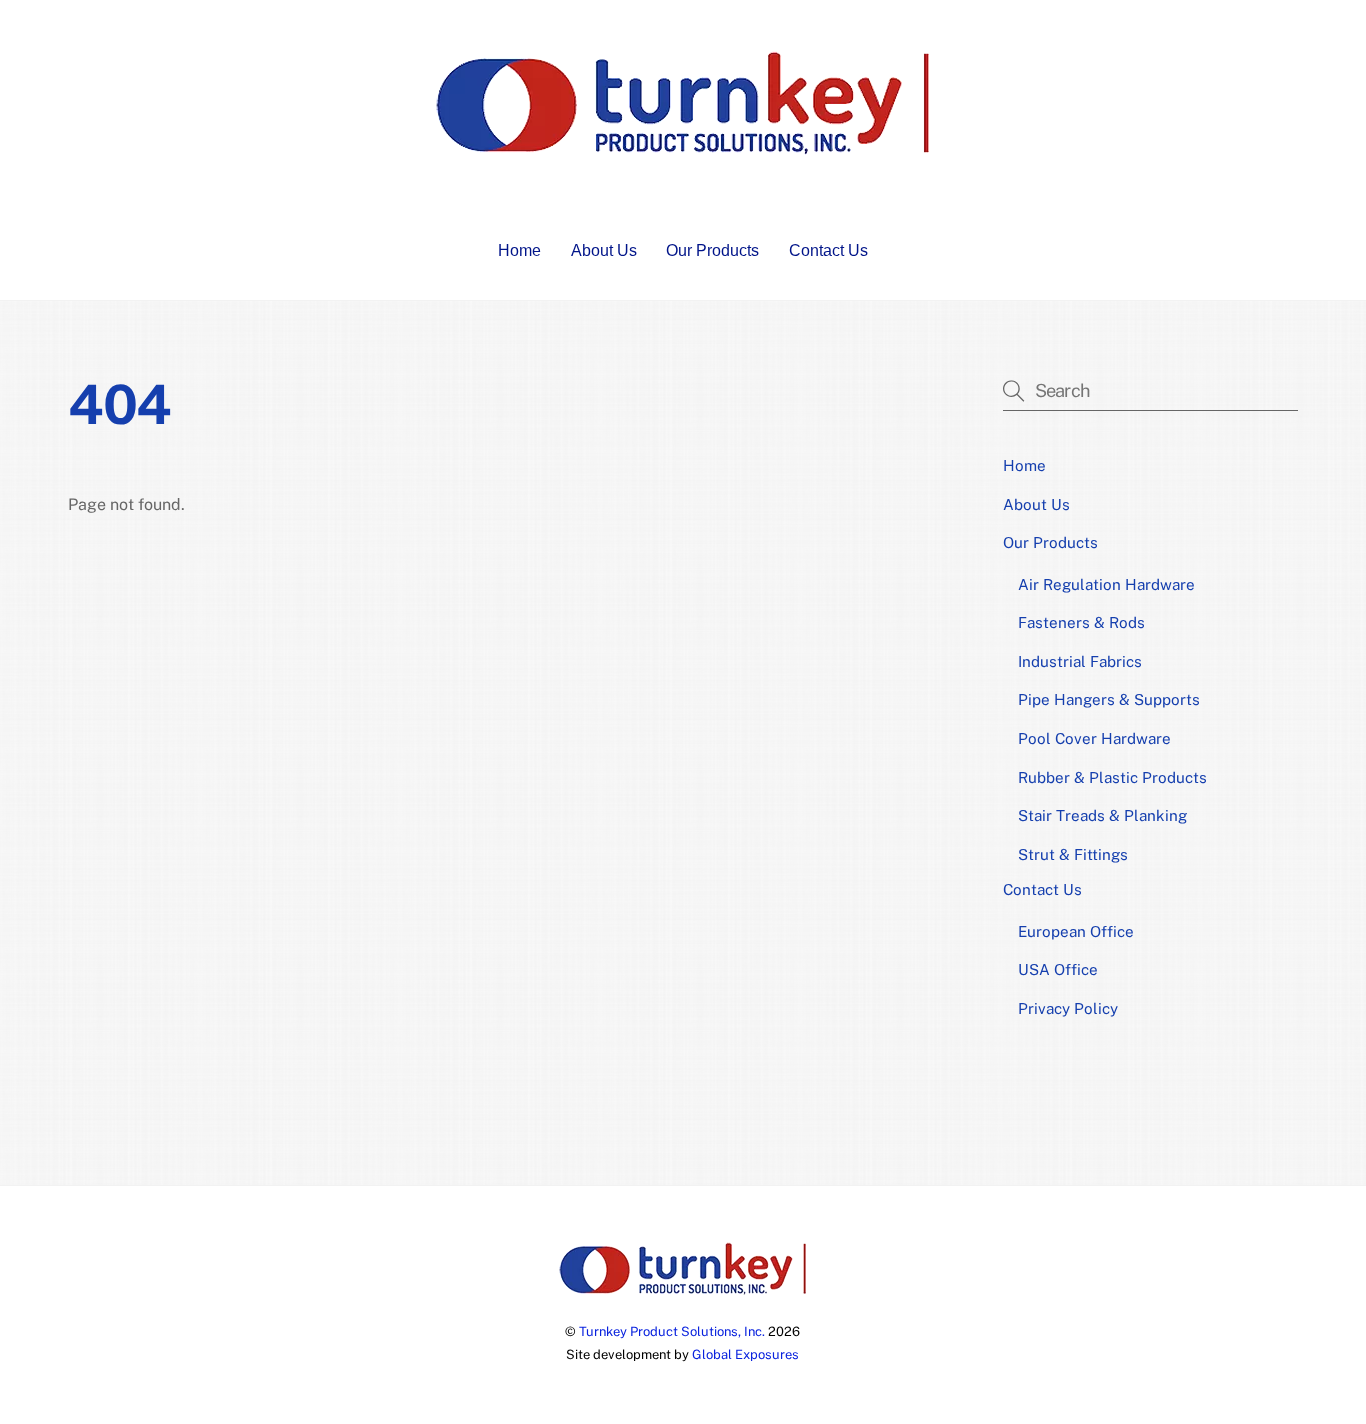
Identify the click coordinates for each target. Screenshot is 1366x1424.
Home (519, 250)
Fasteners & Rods (1081, 622)
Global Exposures (745, 1354)
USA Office (1058, 969)
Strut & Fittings (1073, 854)
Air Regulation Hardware (1106, 584)
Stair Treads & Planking (1102, 815)
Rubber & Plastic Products (1112, 777)
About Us (604, 250)
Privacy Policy (1068, 1008)
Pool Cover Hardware (1094, 738)
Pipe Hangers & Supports (1109, 699)
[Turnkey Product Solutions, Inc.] (683, 149)
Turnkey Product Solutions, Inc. (672, 1331)
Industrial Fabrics (1080, 661)
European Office (1076, 931)
